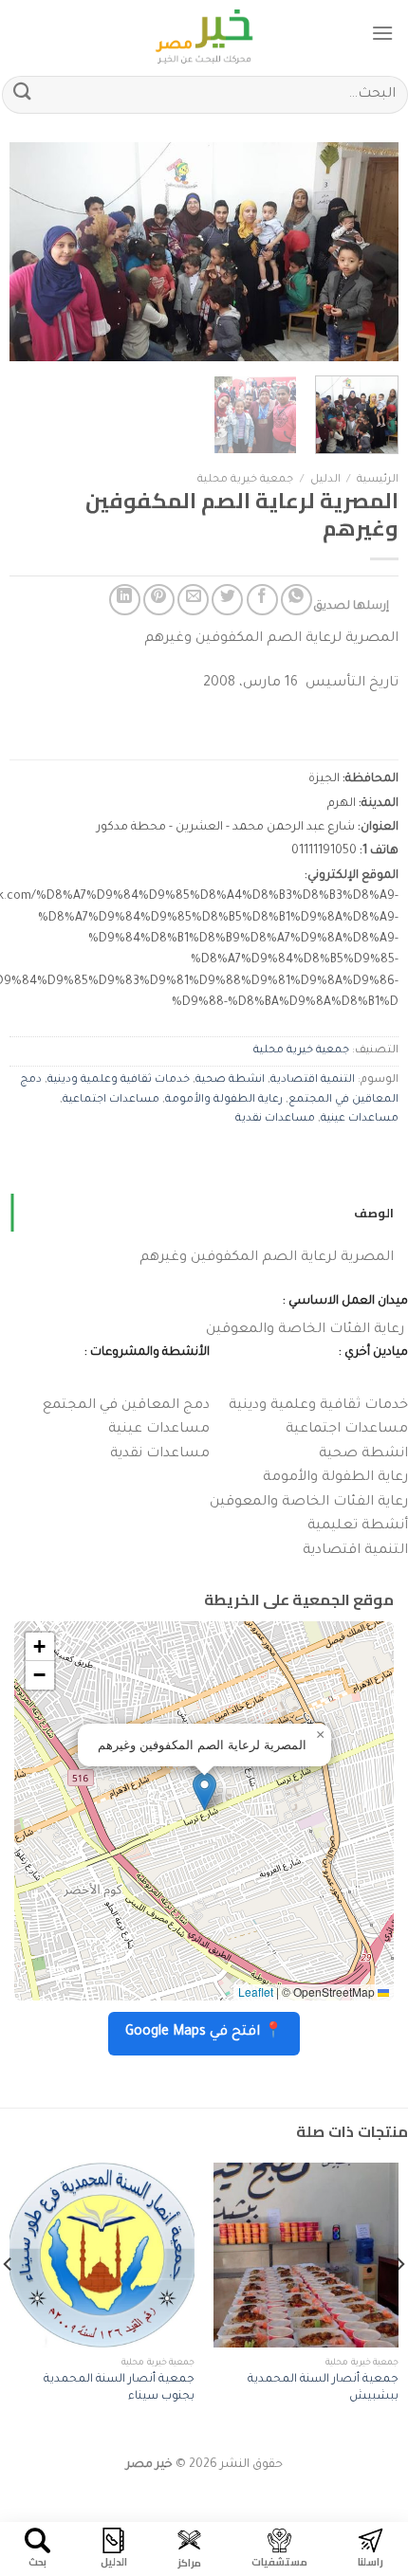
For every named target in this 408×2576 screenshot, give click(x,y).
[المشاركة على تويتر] (227, 600)
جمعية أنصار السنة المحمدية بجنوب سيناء (119, 2388)
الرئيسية (378, 480)
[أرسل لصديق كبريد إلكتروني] (193, 600)
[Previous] (367, 252)
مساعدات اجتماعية (111, 1100)
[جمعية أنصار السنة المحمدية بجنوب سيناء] (102, 2255)
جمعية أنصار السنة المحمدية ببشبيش (323, 2388)
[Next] (28, 252)
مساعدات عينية (360, 1119)
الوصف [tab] (374, 1213)
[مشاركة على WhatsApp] (297, 600)
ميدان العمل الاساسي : (345, 1302)
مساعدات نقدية (275, 1119)
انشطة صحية (230, 1080)
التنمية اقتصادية (313, 1080)
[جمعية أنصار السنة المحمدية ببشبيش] (306, 2255)
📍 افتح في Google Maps (204, 2033)
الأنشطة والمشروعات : (147, 1353)
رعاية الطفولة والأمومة (224, 1100)
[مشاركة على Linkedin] (125, 600)
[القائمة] (382, 33)
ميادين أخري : (373, 1353)
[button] (204, 1791)
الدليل (325, 480)
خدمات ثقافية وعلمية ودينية (119, 1080)
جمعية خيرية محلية (245, 480)
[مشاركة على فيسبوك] (262, 600)
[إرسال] (23, 94)
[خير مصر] (204, 33)
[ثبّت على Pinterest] (159, 600)
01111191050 (324, 851)
